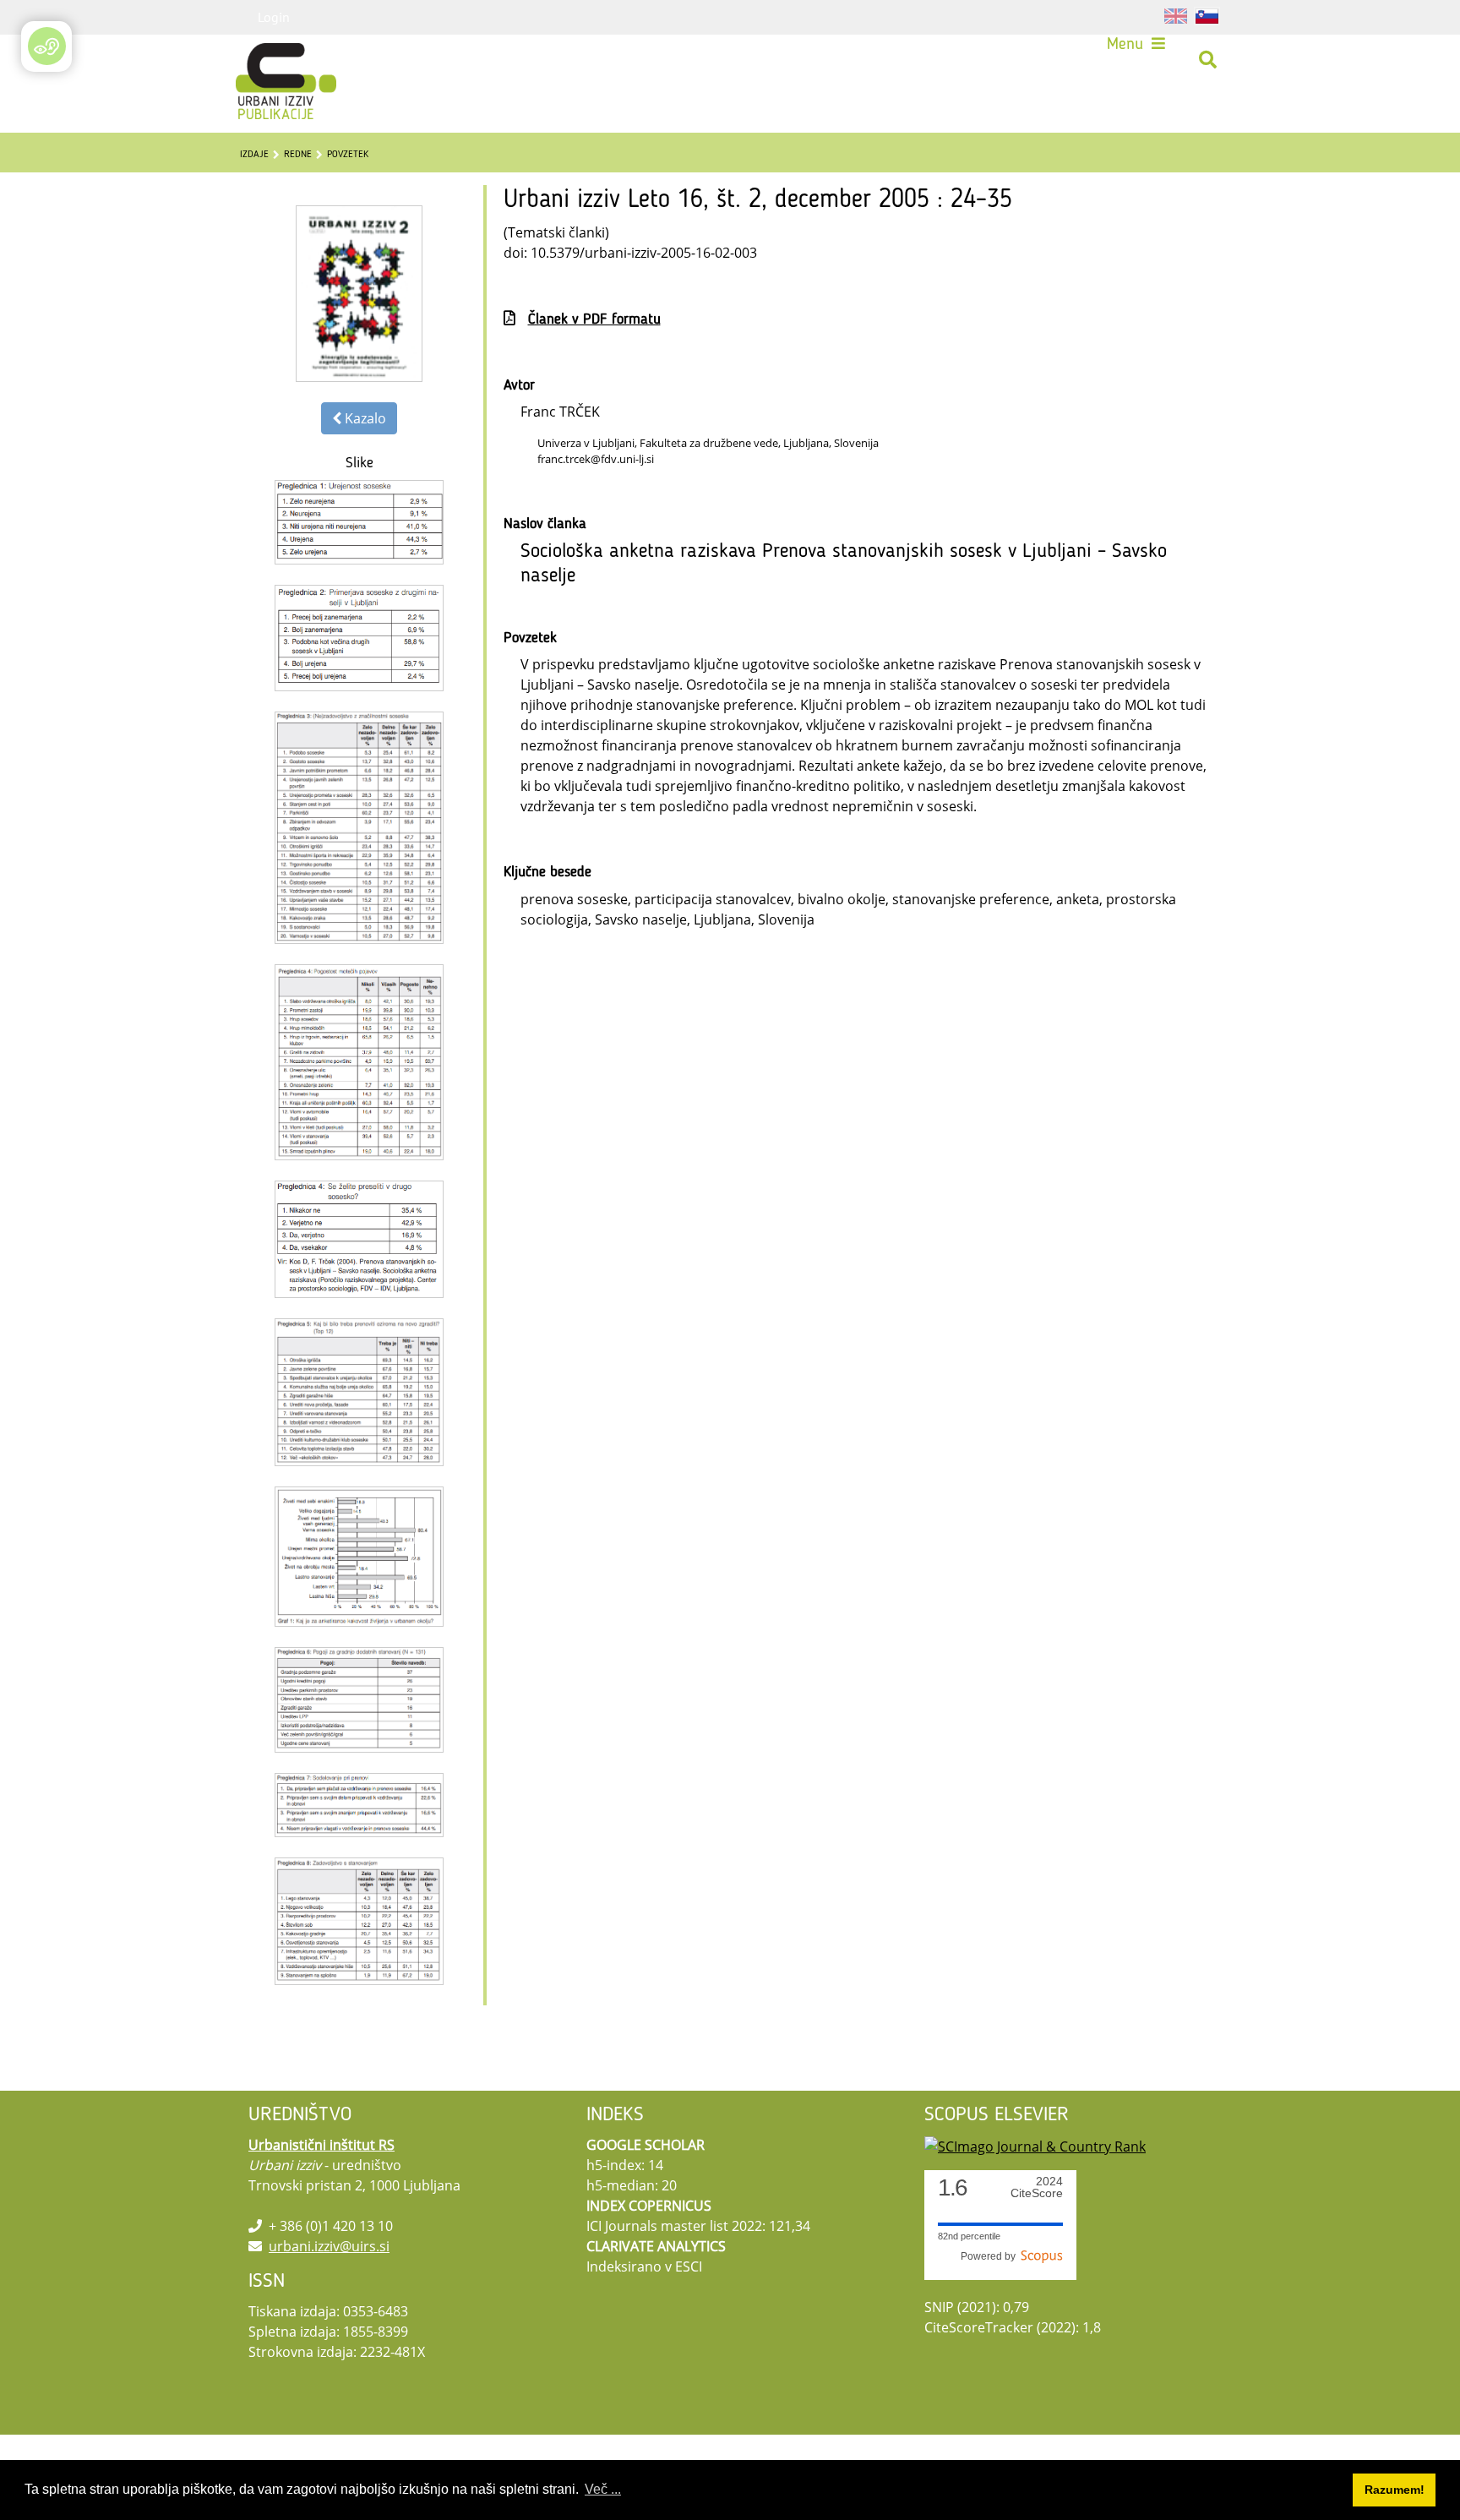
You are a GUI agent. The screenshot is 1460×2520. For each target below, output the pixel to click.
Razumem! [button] (1395, 2490)
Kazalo (364, 418)
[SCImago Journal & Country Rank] (1035, 2145)
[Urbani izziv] (264, 60)
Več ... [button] (603, 2489)
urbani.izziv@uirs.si (329, 2246)
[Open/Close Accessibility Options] (47, 46)
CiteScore (1037, 2187)
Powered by (991, 2256)
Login (274, 17)
